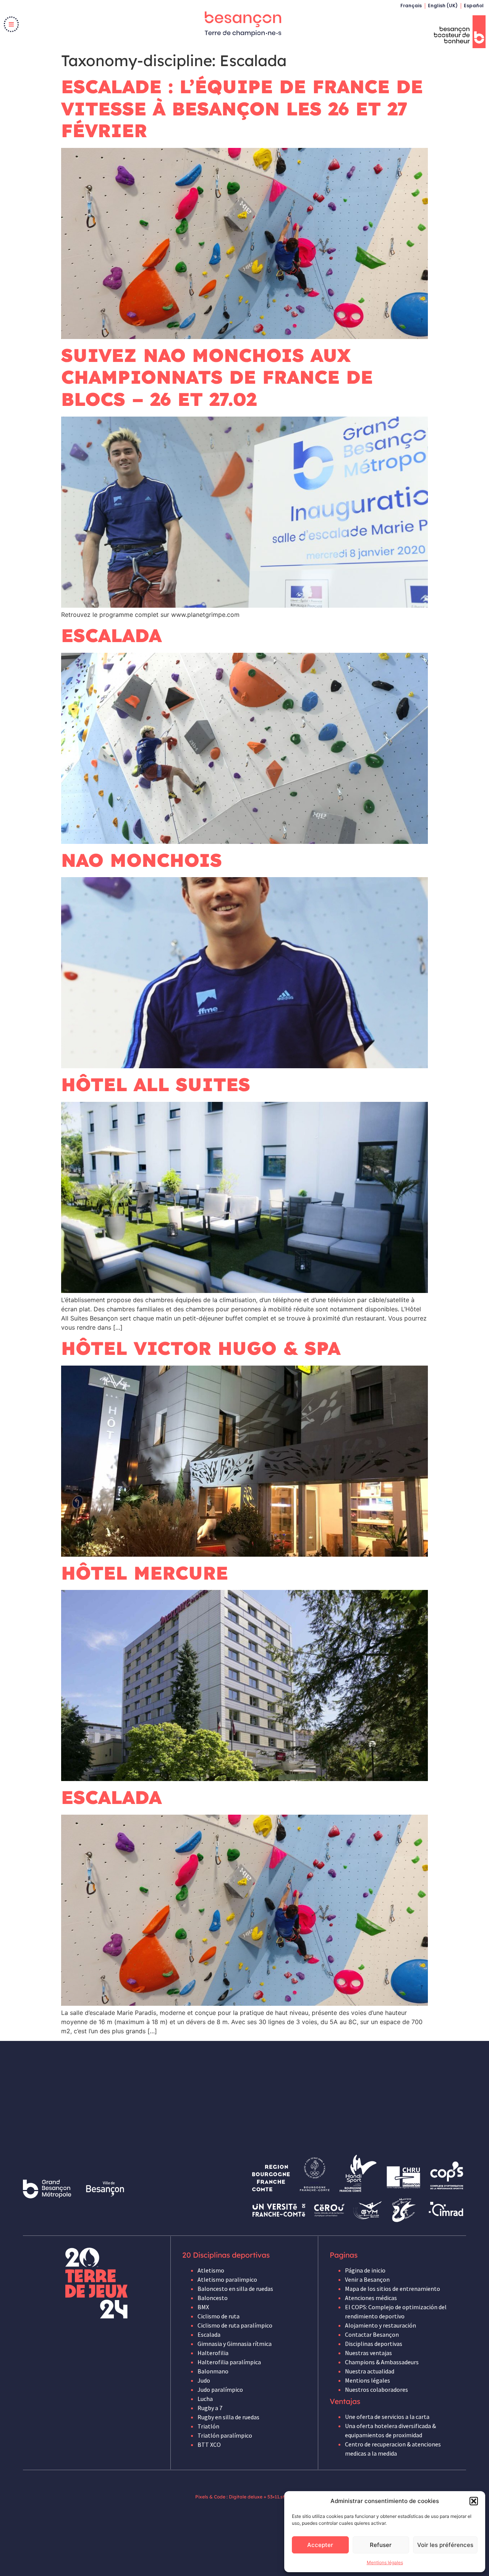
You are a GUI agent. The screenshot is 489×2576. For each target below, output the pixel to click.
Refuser (381, 2545)
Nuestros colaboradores (376, 2389)
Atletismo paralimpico (227, 2279)
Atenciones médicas (371, 2298)
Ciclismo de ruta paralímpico (235, 2325)
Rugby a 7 (210, 2408)
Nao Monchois (142, 860)
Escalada (111, 635)
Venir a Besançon (367, 2279)
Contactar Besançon (372, 2334)
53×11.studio (281, 2497)
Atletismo (211, 2270)
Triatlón (208, 2426)
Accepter (320, 2545)
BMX (203, 2307)
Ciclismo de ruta (219, 2316)
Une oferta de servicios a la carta (387, 2417)
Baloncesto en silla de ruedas (235, 2289)
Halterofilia (213, 2353)
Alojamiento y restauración (381, 2325)
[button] (474, 2501)
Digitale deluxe (246, 2497)
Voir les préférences (445, 2545)
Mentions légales (385, 2562)
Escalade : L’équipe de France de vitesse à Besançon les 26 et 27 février (242, 108)
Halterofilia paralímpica (229, 2362)
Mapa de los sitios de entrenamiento (393, 2289)
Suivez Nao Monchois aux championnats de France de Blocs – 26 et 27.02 (217, 377)
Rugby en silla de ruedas (228, 2417)
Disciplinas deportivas (374, 2344)
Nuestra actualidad (370, 2371)
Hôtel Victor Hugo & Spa (201, 1348)
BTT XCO (209, 2445)
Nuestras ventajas (368, 2353)
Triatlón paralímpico (225, 2435)
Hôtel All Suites (156, 1084)
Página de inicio (365, 2270)
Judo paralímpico (220, 2389)
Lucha (205, 2399)
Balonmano (213, 2371)
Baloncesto (213, 2298)
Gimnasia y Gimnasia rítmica (235, 2344)
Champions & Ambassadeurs (382, 2362)
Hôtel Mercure (145, 1573)
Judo (204, 2380)
